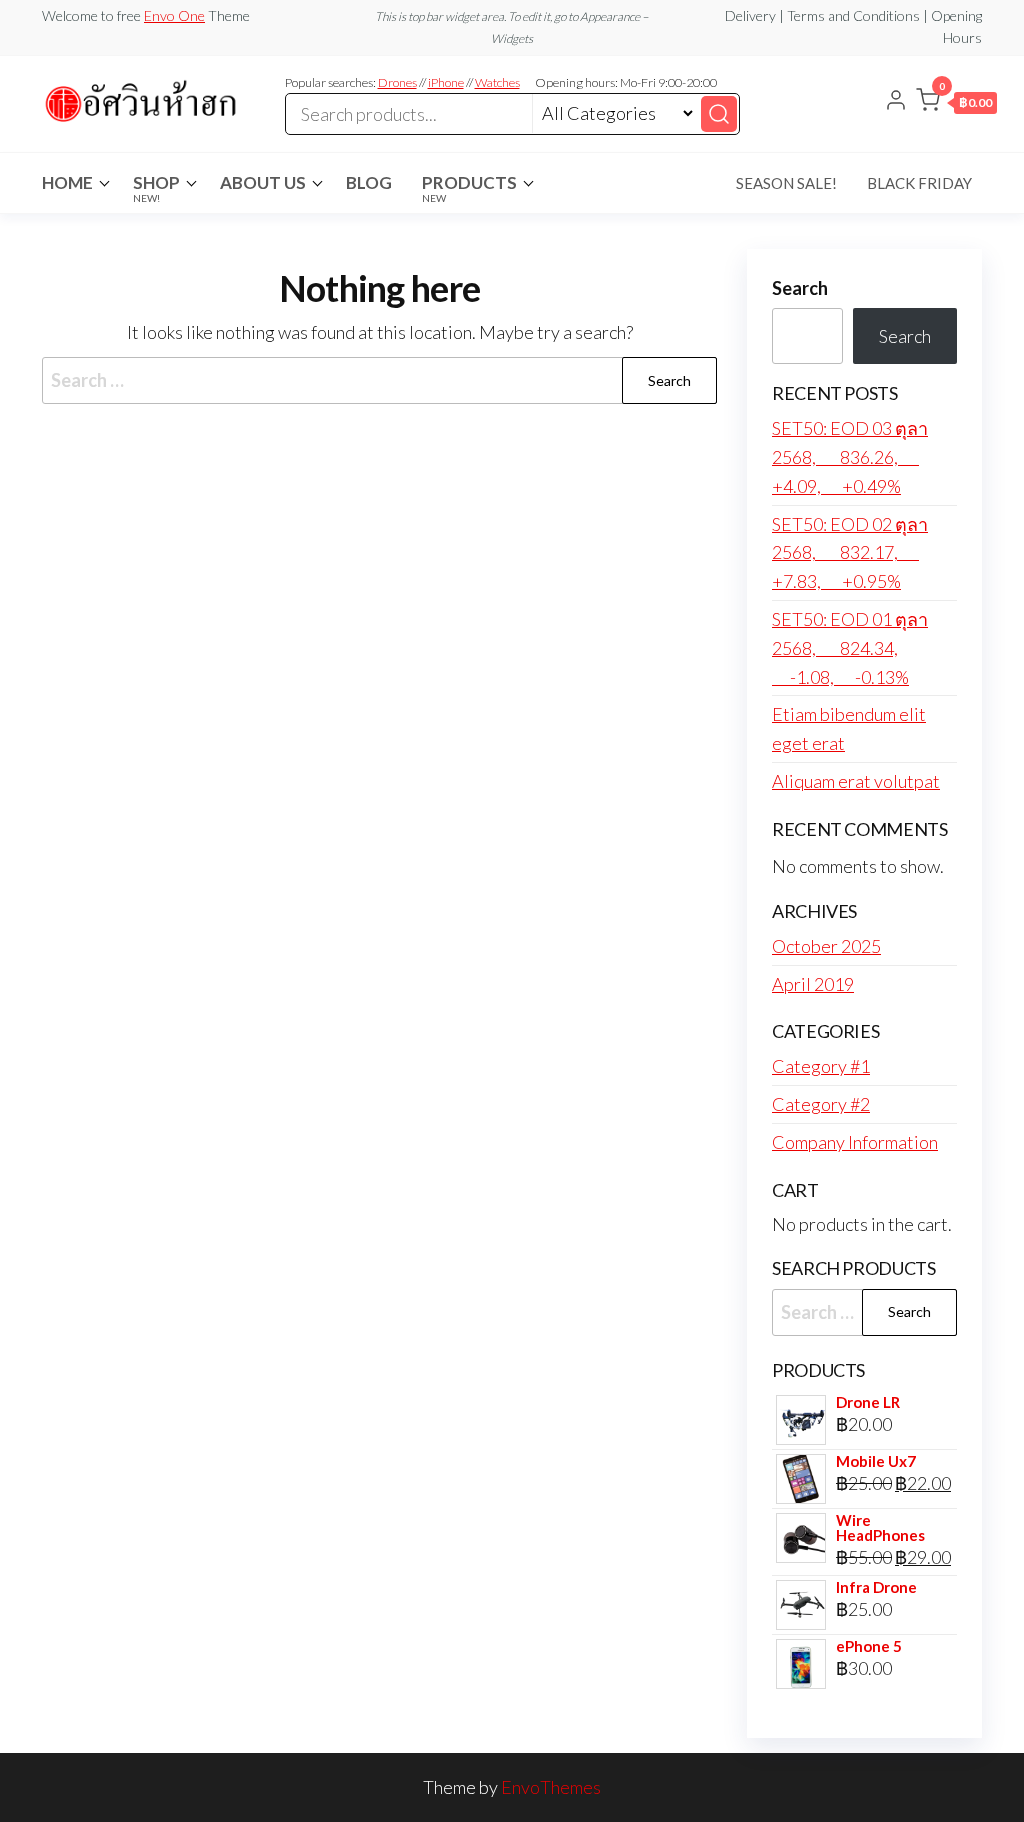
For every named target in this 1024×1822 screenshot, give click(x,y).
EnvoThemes (551, 1787)
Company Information (855, 1142)
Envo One (174, 15)
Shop (156, 188)
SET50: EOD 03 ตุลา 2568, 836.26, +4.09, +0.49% (850, 457)
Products (469, 188)
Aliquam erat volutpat (856, 781)
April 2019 (813, 984)
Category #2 (821, 1104)
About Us (263, 182)
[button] (956, 104)
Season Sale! (786, 183)
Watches (497, 82)
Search (800, 288)
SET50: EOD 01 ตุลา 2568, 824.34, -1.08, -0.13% (850, 648)
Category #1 (821, 1066)
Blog (369, 182)
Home (67, 182)
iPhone (446, 82)
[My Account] (896, 102)
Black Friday (919, 183)
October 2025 (826, 946)
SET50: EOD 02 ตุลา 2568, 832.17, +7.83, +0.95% (850, 553)
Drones (397, 82)
